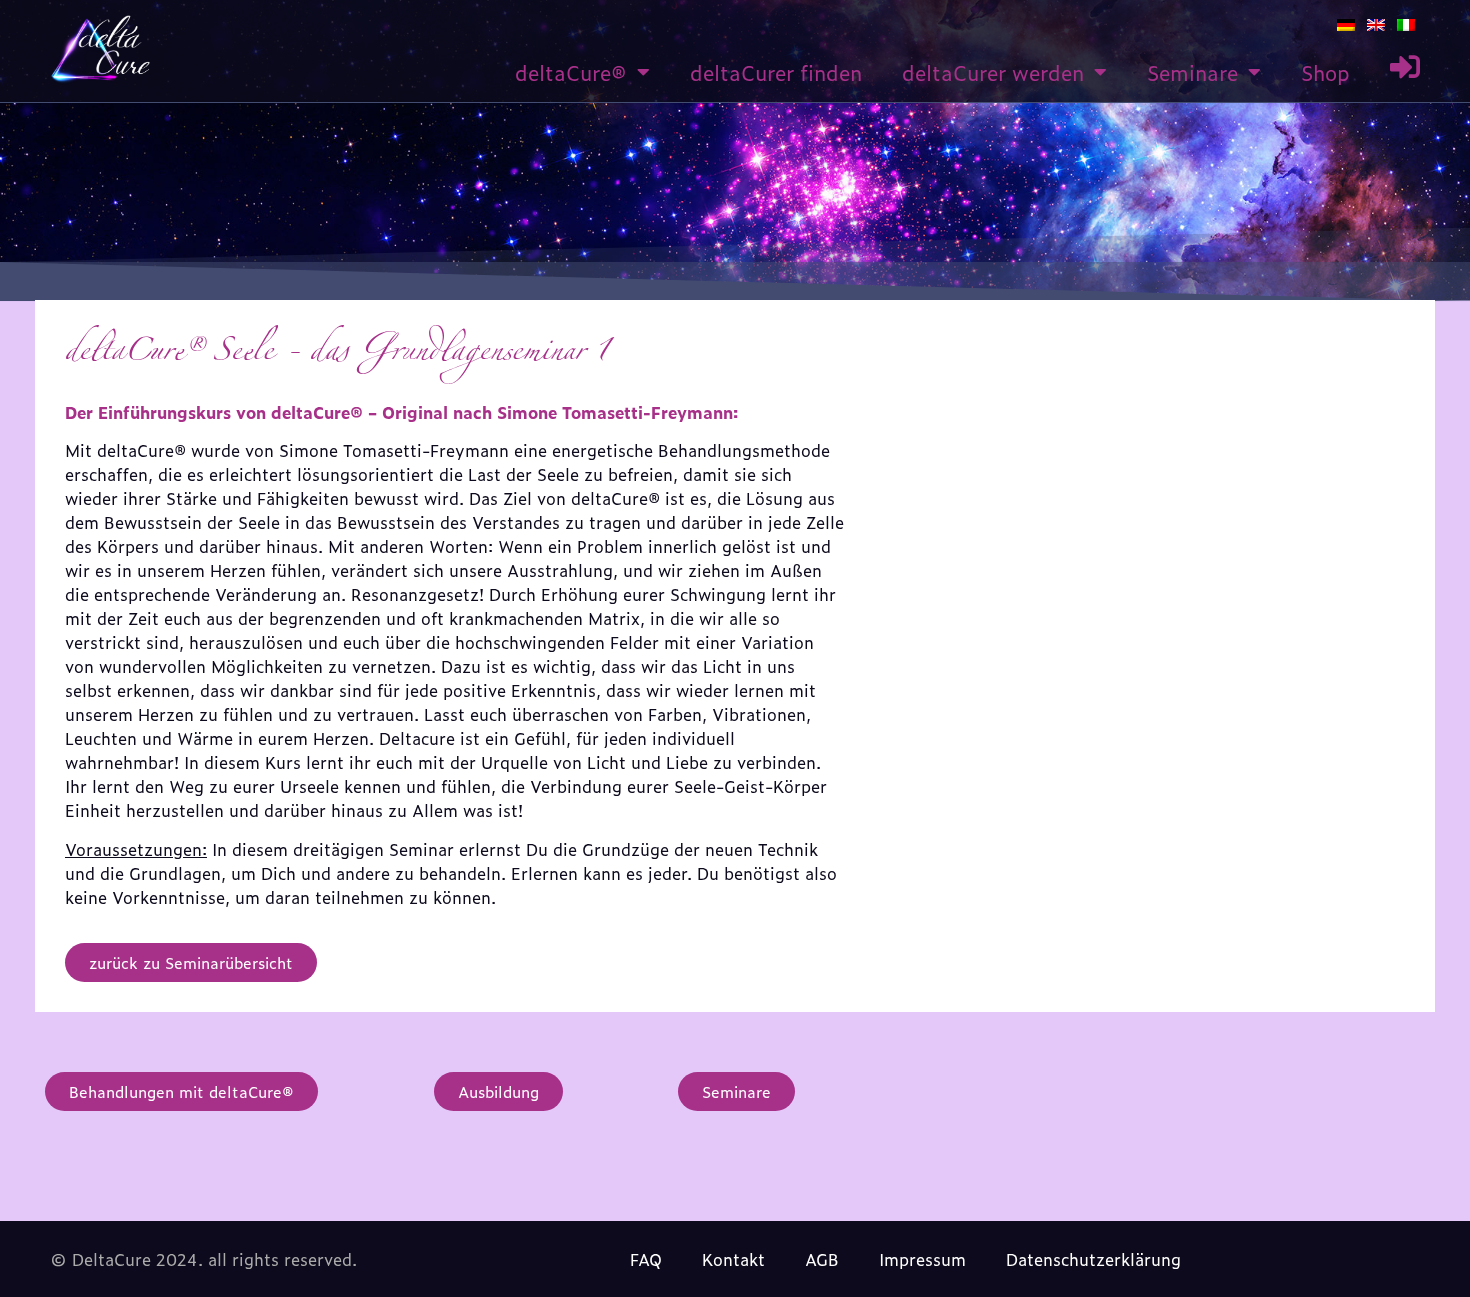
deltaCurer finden (776, 72)
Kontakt (733, 1259)
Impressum (922, 1259)
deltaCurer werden (993, 72)
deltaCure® (571, 72)
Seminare (1192, 72)
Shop (1325, 72)
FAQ (646, 1259)
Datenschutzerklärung (1093, 1259)
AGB (822, 1259)
